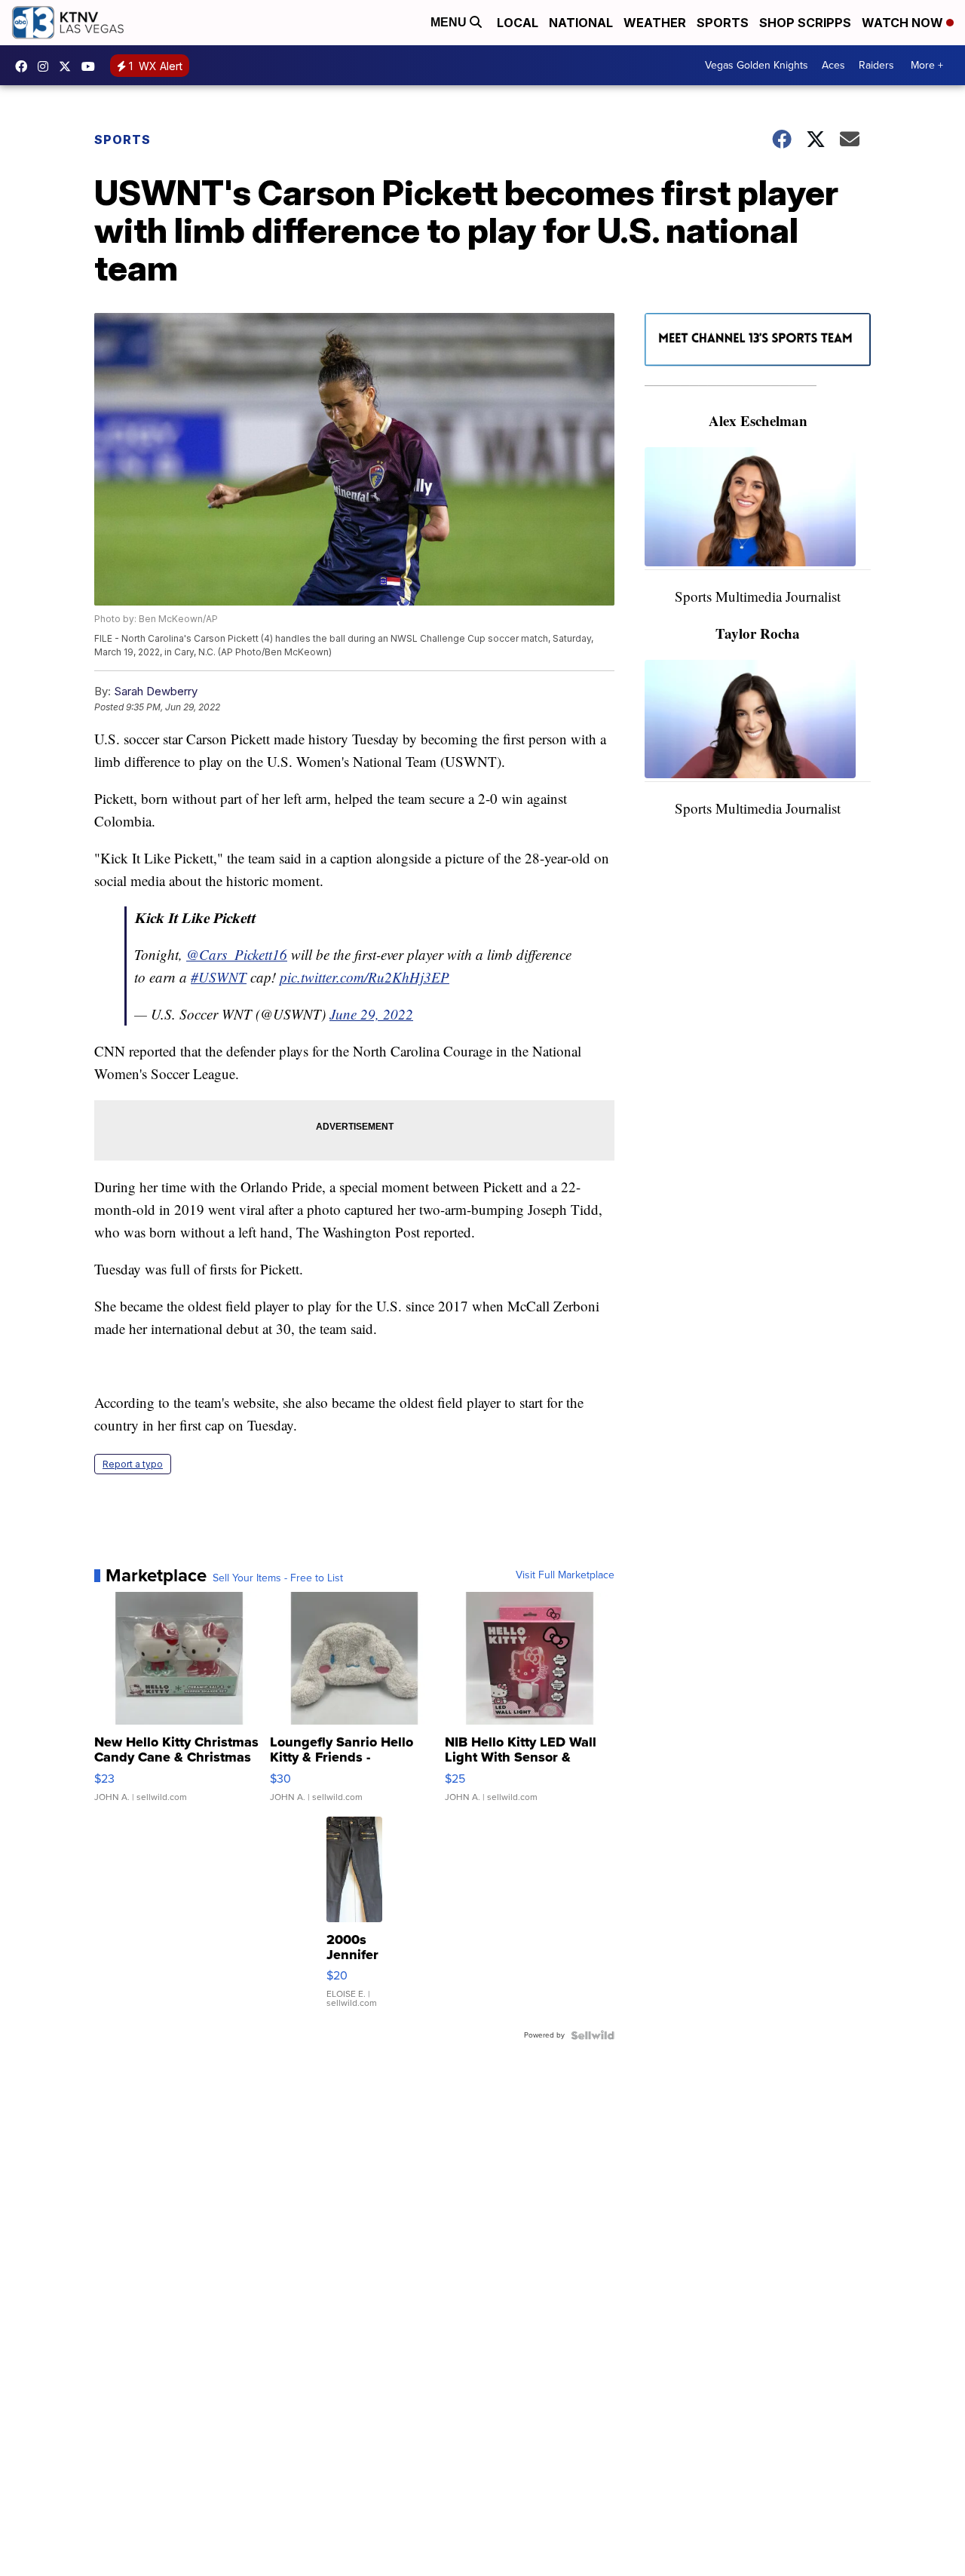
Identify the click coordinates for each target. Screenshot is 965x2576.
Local (518, 23)
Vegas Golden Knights (757, 65)
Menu (450, 22)
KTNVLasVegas (25, 66)
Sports (723, 23)
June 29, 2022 (371, 1014)
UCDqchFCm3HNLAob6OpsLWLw (92, 66)
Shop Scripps (805, 23)
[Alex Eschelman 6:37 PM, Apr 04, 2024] (758, 509)
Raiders (876, 65)
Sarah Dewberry (156, 691)
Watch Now (904, 23)
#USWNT (219, 977)
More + (927, 65)
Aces (833, 65)
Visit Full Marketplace (565, 1575)
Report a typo (133, 1464)
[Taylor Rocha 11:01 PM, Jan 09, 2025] (758, 721)
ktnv (47, 66)
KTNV (69, 66)
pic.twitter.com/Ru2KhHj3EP (365, 977)
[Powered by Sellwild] (593, 2035)
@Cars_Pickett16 (237, 954)
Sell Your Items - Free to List (278, 1578)
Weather (655, 23)
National (581, 23)
